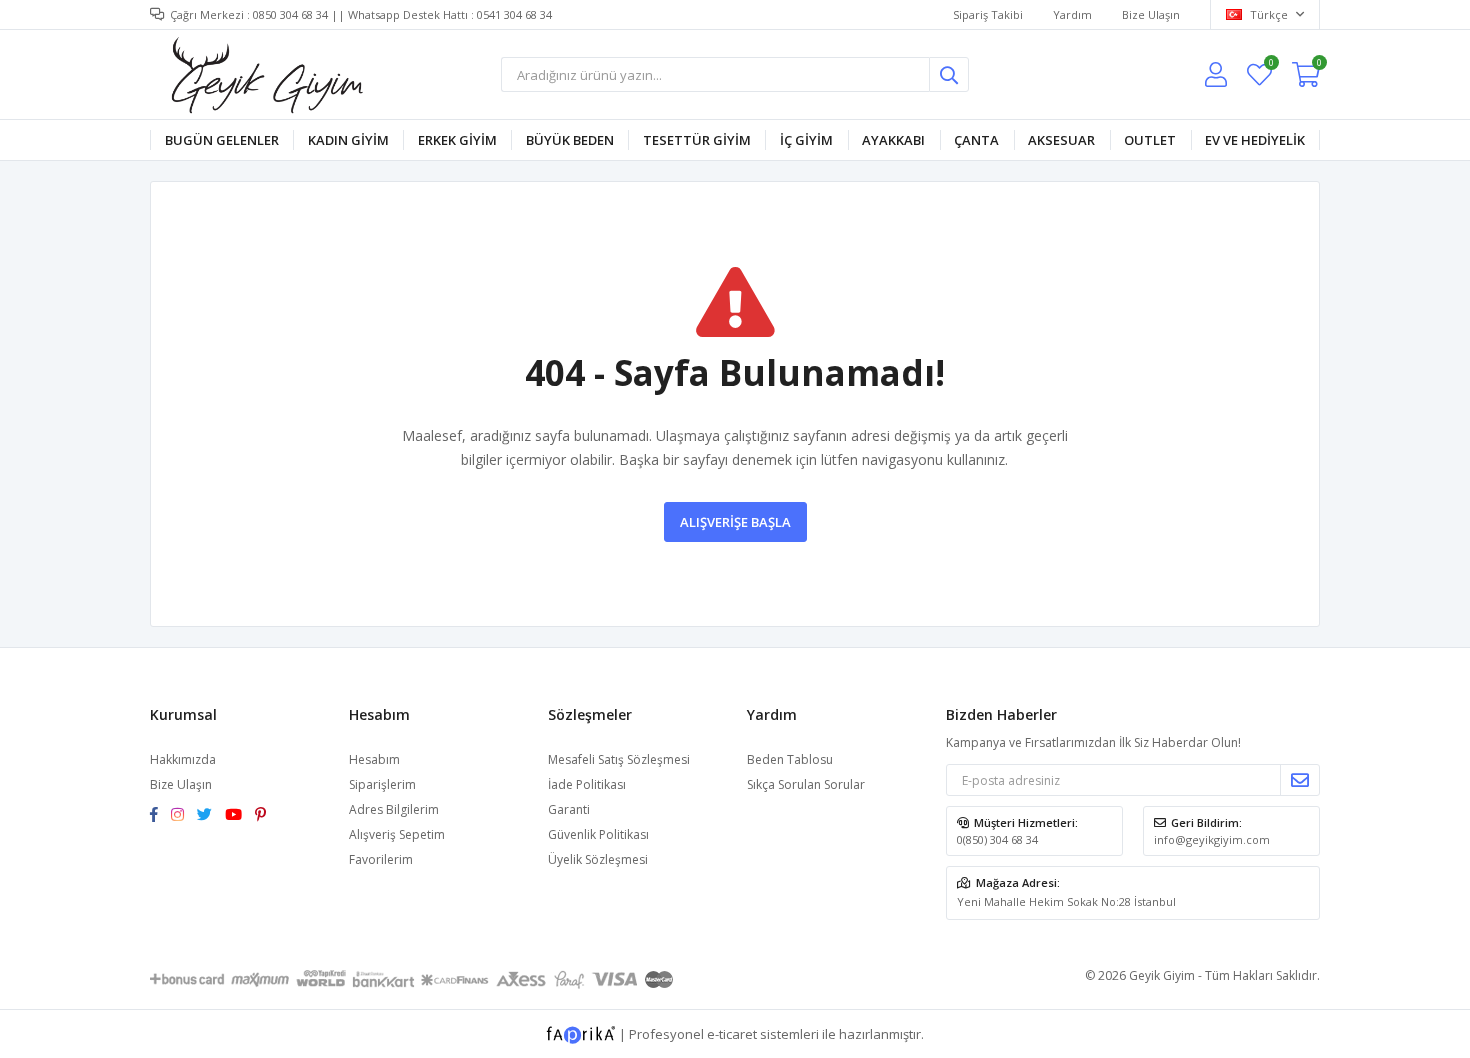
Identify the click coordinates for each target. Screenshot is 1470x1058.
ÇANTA (976, 140)
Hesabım (374, 759)
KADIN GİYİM (348, 140)
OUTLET (1150, 140)
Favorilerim (1270, 65)
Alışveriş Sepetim (397, 834)
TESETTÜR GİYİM (697, 140)
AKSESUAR (1061, 140)
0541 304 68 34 (514, 14)
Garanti (569, 809)
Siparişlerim (382, 784)
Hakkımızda (183, 759)
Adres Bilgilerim (394, 809)
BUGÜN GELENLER (222, 140)
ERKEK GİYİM (457, 140)
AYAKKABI (893, 140)
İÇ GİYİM (806, 140)
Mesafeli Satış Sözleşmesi (619, 759)
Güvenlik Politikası (598, 834)
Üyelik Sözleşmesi (598, 859)
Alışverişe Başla (735, 522)
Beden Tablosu (790, 759)
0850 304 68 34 (290, 14)
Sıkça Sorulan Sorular (806, 784)
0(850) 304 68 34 (997, 839)
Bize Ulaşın (1151, 14)
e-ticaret (732, 1034)
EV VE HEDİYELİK (1255, 140)
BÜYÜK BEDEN (570, 140)
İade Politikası (587, 784)
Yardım (1072, 14)
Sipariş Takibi (988, 14)
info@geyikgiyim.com (1212, 839)
